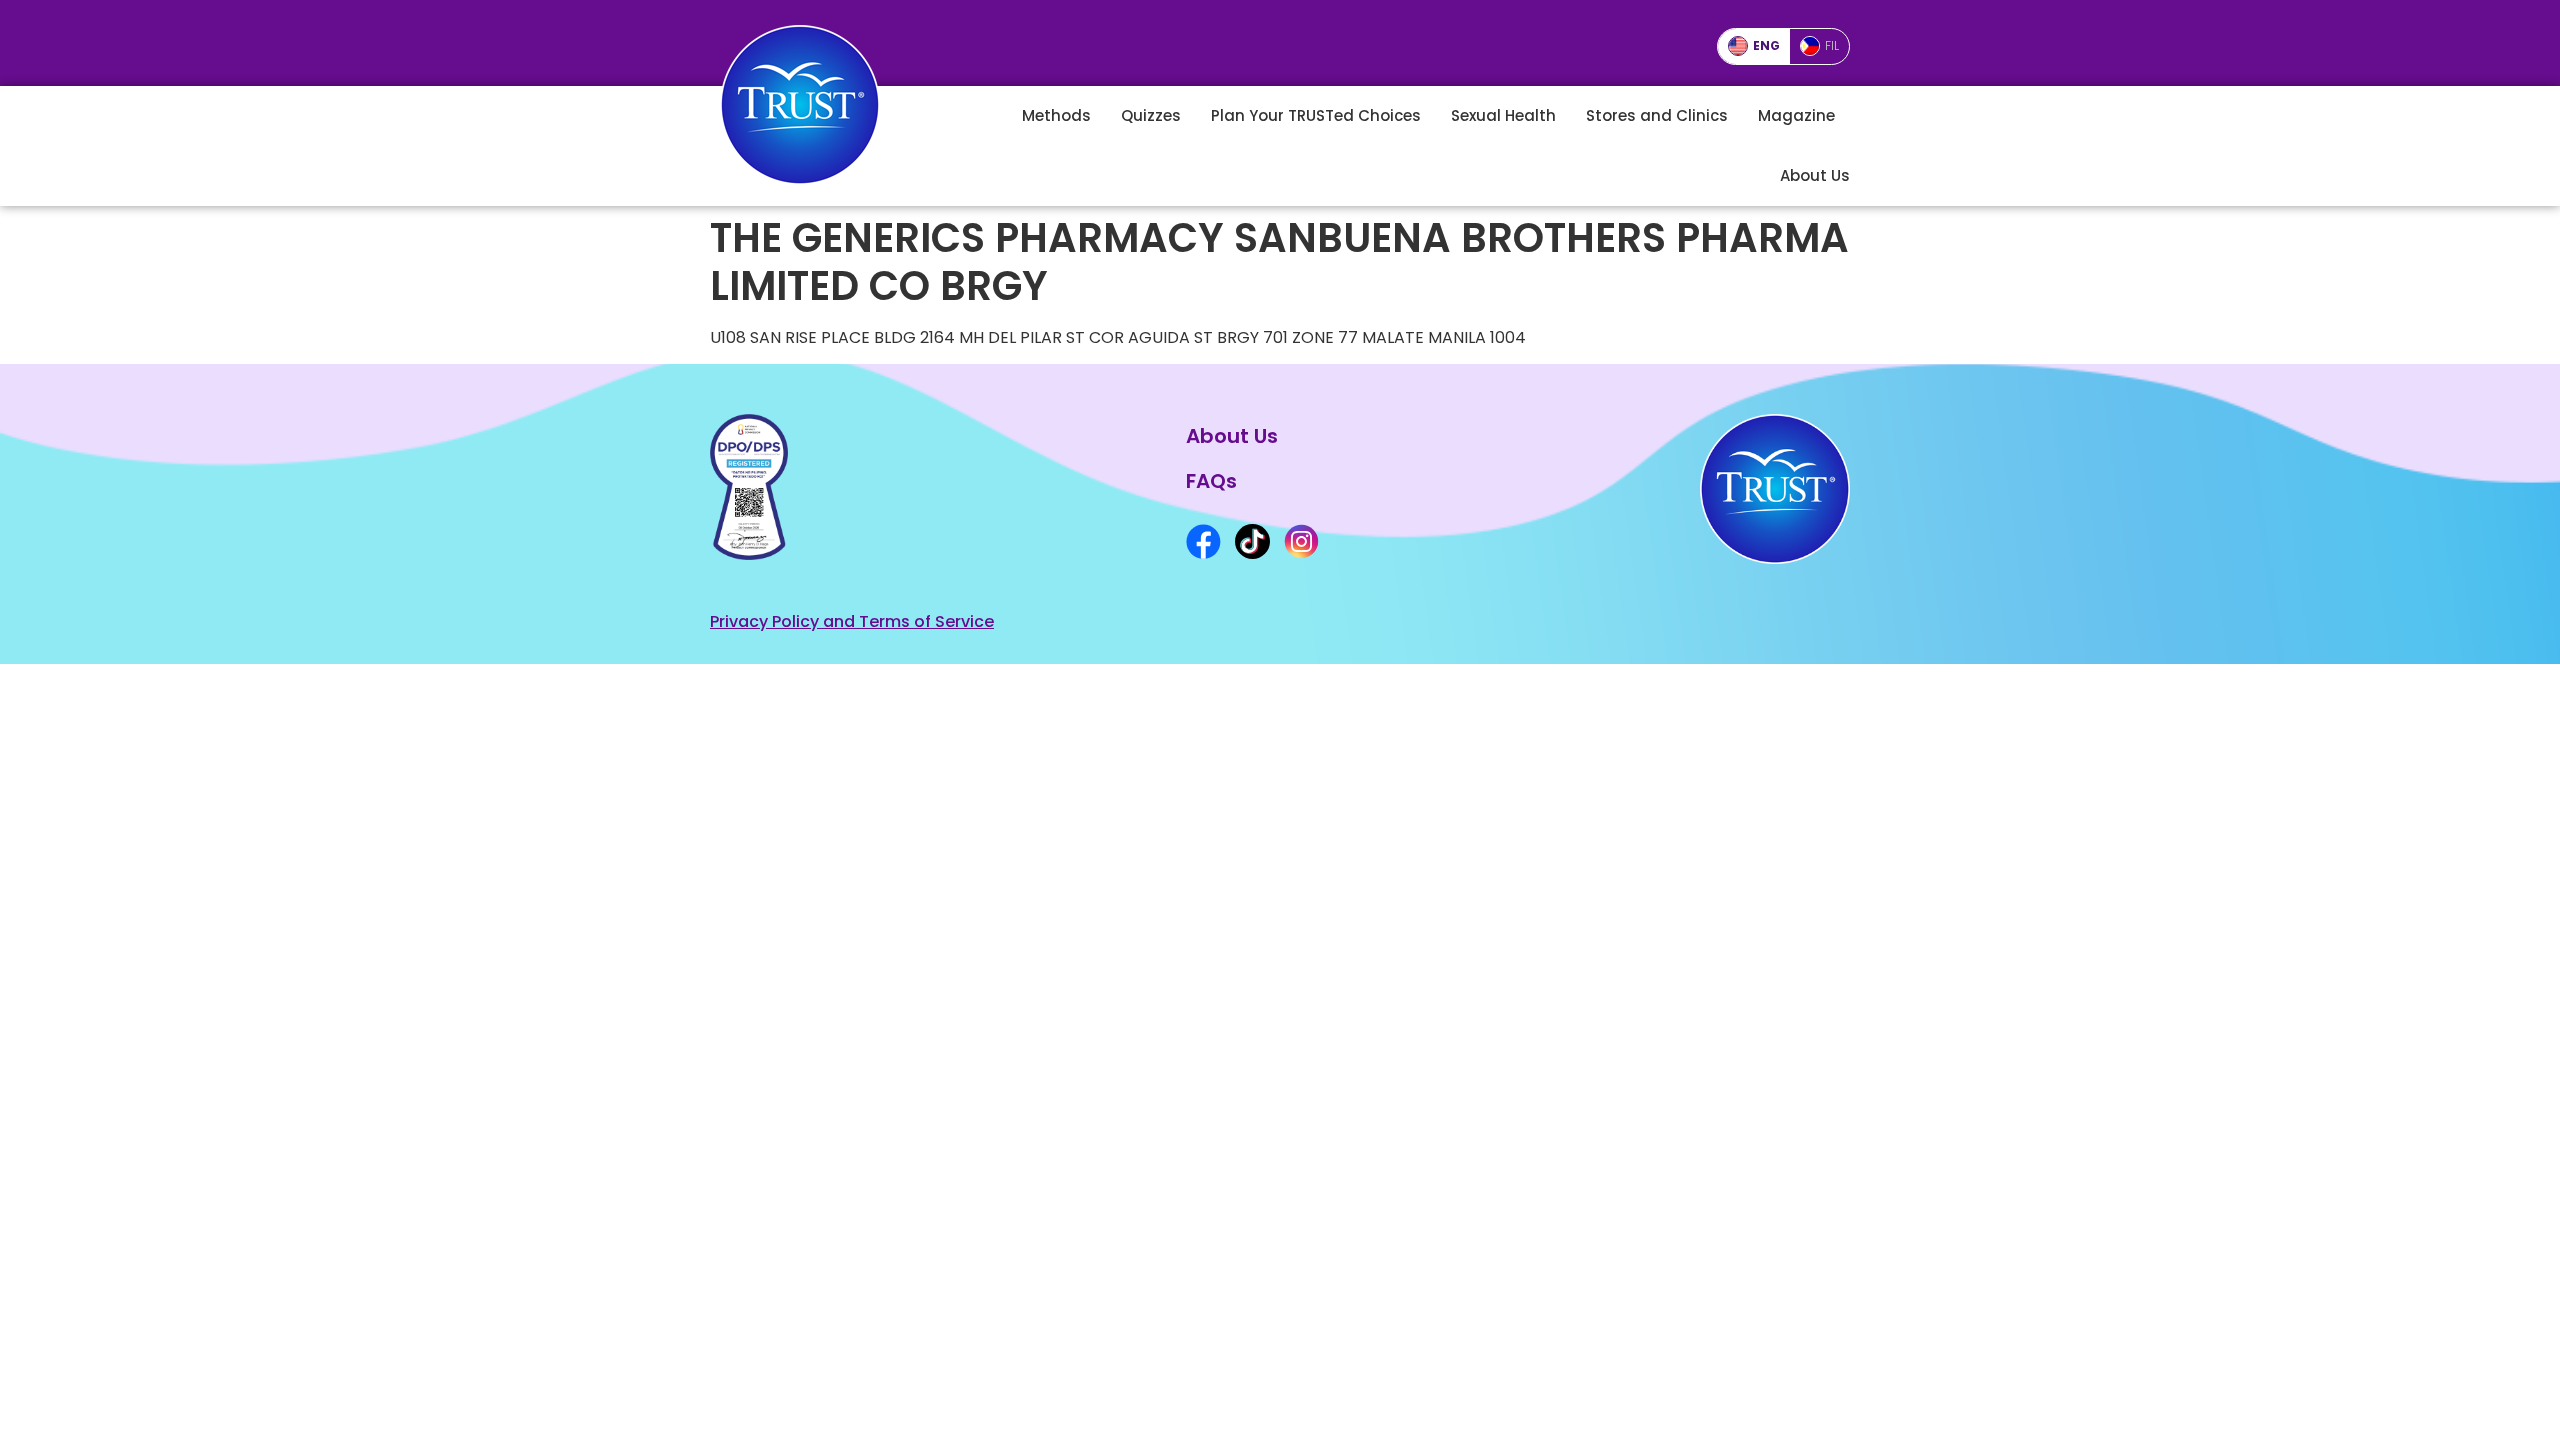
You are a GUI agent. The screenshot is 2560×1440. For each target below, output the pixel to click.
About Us (1815, 175)
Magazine (1796, 115)
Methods (1056, 115)
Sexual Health (1503, 115)
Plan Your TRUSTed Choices (1316, 115)
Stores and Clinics (1657, 115)
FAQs (1211, 481)
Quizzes (1151, 115)
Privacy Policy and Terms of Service (852, 621)
